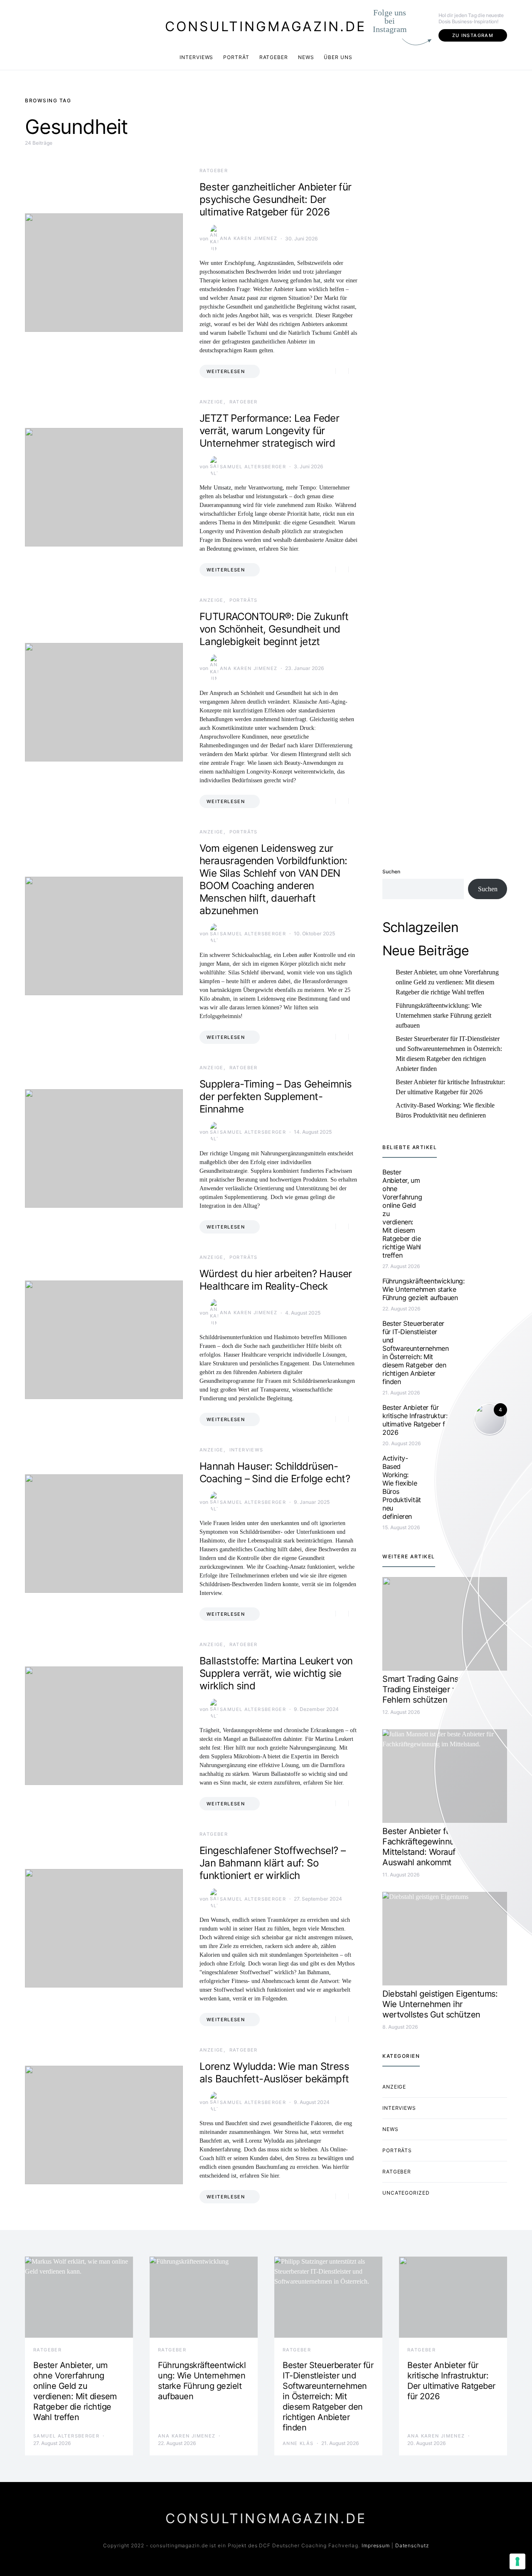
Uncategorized (406, 2193)
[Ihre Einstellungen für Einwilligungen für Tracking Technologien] (517, 2561)
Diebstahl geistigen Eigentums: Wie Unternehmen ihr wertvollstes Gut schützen (440, 2004)
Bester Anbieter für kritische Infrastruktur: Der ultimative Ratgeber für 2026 (450, 1087)
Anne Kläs (298, 2443)
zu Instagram (473, 35)
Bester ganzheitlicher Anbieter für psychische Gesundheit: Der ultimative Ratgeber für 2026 (276, 199)
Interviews (196, 57)
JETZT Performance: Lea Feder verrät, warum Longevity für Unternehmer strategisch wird (269, 431)
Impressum (376, 2545)
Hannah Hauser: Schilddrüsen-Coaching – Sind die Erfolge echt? (275, 1472)
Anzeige (212, 402)
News (306, 57)
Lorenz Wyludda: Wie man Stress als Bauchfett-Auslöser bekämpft (274, 2073)
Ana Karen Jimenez (249, 238)
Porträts (244, 600)
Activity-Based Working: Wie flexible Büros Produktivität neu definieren (445, 1110)
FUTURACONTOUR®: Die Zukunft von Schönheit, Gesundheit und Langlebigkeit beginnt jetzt (274, 629)
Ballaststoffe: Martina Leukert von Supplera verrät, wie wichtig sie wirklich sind (276, 1673)
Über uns (338, 57)
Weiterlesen (226, 371)
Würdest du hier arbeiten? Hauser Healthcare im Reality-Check (276, 1280)
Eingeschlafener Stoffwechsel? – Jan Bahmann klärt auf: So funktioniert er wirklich (272, 1863)
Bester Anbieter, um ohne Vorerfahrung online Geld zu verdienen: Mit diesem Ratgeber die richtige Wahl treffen (447, 982)
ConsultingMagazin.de (266, 26)
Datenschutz (412, 2545)
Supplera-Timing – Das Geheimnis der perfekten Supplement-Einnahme (276, 1096)
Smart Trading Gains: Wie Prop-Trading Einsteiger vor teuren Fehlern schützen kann (441, 1689)
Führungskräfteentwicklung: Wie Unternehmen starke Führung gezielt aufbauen (443, 1015)
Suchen (391, 871)
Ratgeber (274, 57)
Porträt (236, 57)
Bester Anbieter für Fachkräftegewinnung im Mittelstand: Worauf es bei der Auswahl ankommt (438, 1847)
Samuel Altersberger (253, 467)
